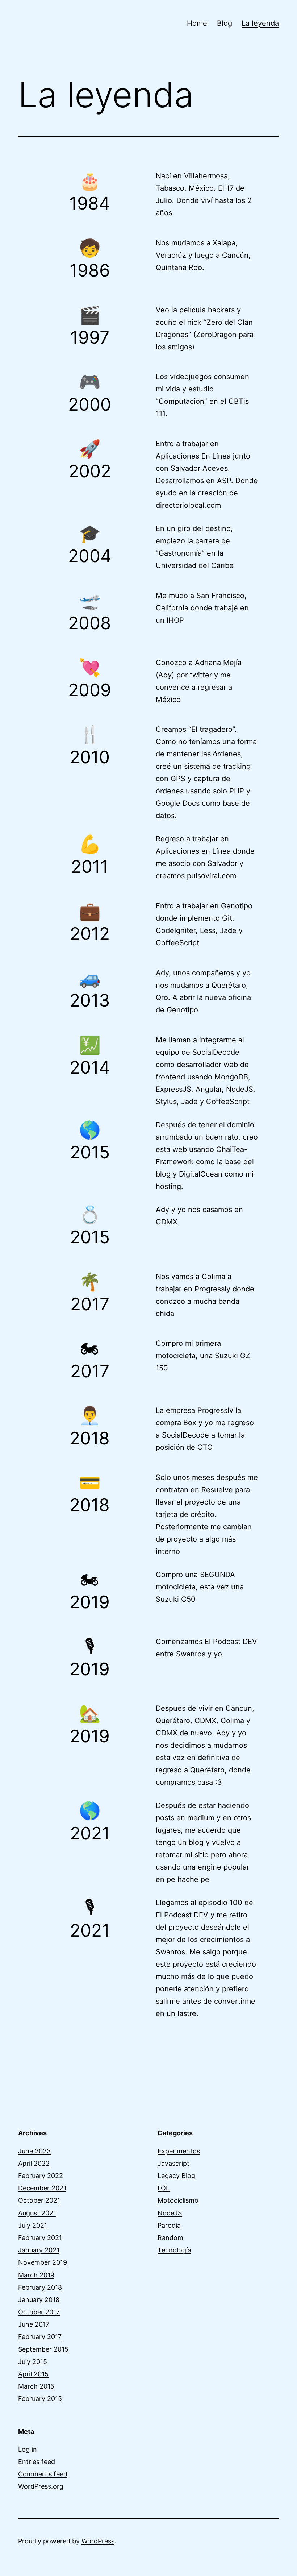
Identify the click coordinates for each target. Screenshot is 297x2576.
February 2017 (40, 2337)
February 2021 (40, 2238)
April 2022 (34, 2163)
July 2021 (33, 2225)
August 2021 (37, 2213)
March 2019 (36, 2275)
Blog (225, 23)
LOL (164, 2188)
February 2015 (40, 2399)
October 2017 (39, 2312)
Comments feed (43, 2474)
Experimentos (179, 2151)
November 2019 (43, 2262)
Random (170, 2238)
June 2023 (34, 2151)
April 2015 (33, 2374)
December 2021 (42, 2188)
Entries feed (37, 2462)
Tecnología (174, 2250)
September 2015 (43, 2349)
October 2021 (39, 2200)
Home (197, 23)
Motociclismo (178, 2200)
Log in (28, 2449)
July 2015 (33, 2362)
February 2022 (41, 2176)
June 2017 (34, 2324)
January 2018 (39, 2300)
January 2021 (39, 2250)
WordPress (98, 2541)
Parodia (169, 2225)
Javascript (173, 2163)
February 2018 (40, 2287)
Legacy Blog (176, 2176)
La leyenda (260, 23)
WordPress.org (41, 2486)
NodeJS (170, 2213)
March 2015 (36, 2386)
